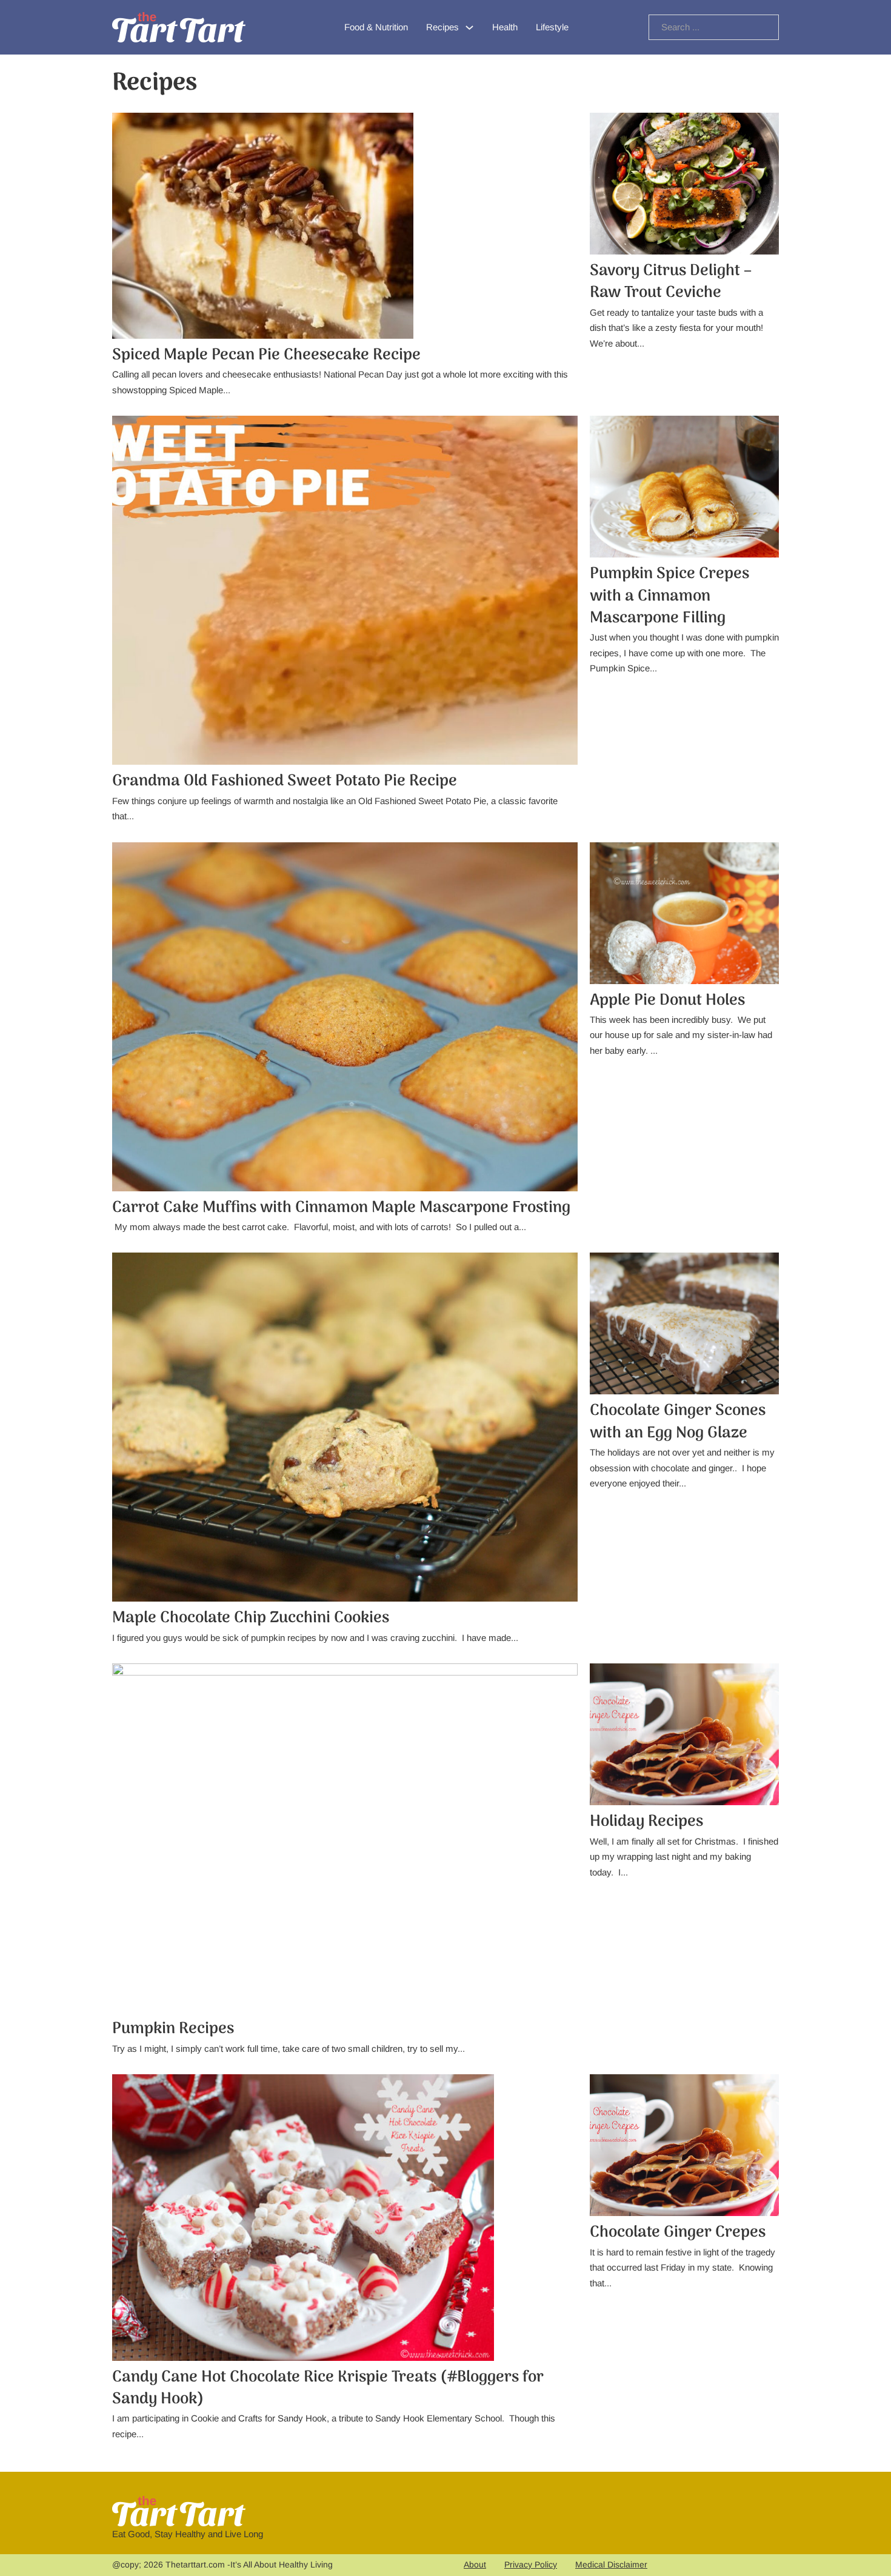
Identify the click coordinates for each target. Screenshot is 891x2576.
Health (505, 27)
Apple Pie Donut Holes (667, 1001)
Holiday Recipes (646, 1822)
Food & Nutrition (376, 27)
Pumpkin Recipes (173, 2029)
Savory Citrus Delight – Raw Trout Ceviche (671, 282)
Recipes (442, 27)
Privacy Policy (531, 2564)
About (475, 2564)
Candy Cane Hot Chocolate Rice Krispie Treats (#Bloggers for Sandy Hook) (328, 2388)
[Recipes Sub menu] (469, 28)
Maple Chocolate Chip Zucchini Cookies (251, 1618)
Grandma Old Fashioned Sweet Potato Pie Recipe (285, 781)
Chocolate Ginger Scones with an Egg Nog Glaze (678, 1422)
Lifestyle (552, 27)
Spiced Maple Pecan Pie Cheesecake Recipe (266, 355)
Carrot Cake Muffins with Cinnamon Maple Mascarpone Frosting (341, 1208)
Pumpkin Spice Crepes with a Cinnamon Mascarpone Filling (669, 596)
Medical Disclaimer (611, 2564)
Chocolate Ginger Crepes (678, 2233)
